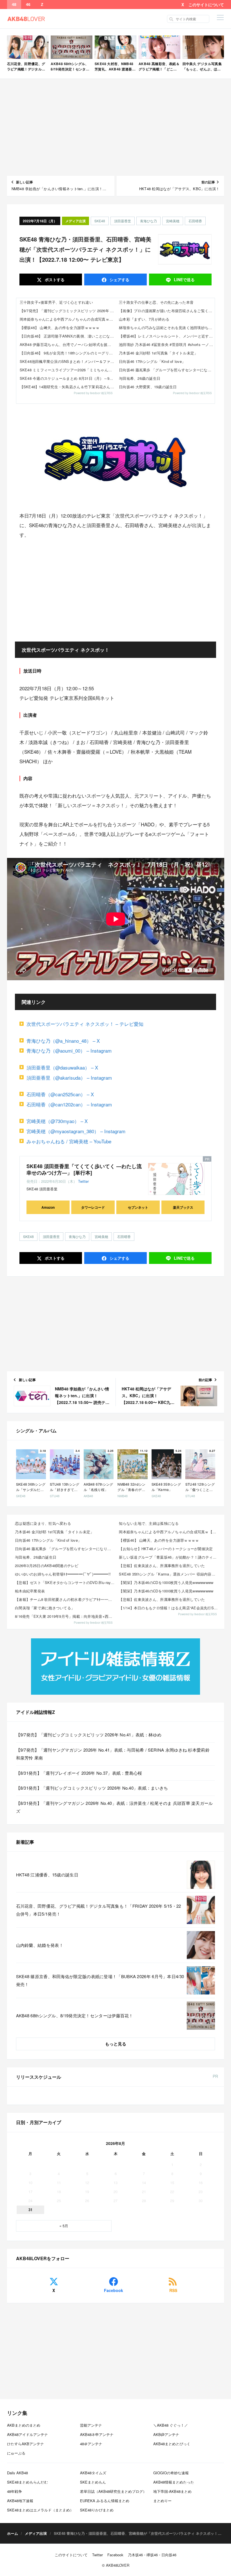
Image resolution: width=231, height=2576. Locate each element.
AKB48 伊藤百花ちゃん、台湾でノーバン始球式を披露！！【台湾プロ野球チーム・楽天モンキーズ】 (68, 344)
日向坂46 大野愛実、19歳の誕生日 (148, 387)
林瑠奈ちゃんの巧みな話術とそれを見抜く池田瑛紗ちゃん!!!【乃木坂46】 (167, 328)
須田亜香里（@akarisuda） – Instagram (69, 1078)
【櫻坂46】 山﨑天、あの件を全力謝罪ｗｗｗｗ (60, 328)
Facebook (114, 2290)
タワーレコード (93, 1207)
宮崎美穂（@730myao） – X (57, 1121)
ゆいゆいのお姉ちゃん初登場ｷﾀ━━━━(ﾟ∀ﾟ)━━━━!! (63, 1574)
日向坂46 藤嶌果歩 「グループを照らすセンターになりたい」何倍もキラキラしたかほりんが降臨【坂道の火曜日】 (167, 370)
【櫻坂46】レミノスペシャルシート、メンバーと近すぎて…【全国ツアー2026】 (167, 336)
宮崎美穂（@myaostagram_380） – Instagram (76, 1131)
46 (28, 5)
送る (184, 279)
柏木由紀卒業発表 (30, 1591)
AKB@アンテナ (166, 2434)
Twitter (83, 1181)
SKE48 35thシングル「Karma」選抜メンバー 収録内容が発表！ (169, 1574)
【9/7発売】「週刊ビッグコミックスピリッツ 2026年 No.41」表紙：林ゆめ (68, 311)
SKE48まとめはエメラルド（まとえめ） (40, 2510)
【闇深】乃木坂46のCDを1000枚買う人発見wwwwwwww (166, 1582)
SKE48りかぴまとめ (97, 2510)
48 (14, 5)
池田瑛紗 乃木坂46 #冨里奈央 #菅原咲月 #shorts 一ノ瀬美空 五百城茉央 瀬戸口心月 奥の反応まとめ (167, 344)
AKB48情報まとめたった (174, 2482)
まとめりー (162, 2501)
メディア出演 (75, 221)
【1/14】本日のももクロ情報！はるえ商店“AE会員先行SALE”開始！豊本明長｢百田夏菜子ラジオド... (169, 1608)
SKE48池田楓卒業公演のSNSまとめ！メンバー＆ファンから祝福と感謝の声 (68, 361)
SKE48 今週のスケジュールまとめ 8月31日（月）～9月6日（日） (68, 378)
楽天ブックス (183, 1207)
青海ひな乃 (148, 221)
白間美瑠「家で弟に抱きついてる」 (45, 1608)
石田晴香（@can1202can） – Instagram (69, 1104)
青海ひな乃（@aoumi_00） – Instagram (69, 1050)
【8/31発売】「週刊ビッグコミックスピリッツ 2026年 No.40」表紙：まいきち (92, 1788)
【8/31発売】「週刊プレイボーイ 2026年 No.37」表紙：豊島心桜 (79, 1773)
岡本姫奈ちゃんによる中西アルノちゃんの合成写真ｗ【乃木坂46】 (68, 319)
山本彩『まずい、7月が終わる (144, 319)
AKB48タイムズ (93, 2473)
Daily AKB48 (17, 2473)
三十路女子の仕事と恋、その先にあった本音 (156, 302)
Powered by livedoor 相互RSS (93, 393)
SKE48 (100, 221)
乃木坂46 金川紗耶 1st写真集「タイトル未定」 (158, 353)
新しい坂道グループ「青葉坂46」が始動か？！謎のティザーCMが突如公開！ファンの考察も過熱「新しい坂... (169, 1557)
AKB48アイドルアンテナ (27, 2434)
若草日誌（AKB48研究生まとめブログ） (113, 2491)
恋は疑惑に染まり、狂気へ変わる (43, 1523)
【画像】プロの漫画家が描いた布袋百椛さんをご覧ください (167, 311)
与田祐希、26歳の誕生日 (140, 378)
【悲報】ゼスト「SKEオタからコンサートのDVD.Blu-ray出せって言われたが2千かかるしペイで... (65, 1582)
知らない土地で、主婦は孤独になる (149, 1523)
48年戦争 (15, 2491)
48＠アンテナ (91, 2444)
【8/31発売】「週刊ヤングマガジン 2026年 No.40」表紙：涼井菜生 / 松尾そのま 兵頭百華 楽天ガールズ (115, 1807)
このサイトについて (206, 5)
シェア (119, 279)
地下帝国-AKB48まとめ (172, 2491)
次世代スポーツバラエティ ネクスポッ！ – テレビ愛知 (85, 1024)
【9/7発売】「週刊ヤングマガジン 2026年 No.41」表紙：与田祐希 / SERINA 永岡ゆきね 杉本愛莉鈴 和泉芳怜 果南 (113, 1754)
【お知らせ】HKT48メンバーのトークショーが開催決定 (166, 1549)
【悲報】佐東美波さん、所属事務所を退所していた (162, 1566)
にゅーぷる (16, 2453)
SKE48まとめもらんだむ (27, 2482)
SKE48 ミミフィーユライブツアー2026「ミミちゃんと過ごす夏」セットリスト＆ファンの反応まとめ (68, 370)
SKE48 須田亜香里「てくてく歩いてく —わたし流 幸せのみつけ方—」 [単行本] (84, 1169)
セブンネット (138, 1207)
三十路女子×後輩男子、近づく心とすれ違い (56, 302)
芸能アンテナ (91, 2425)
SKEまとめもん (93, 2482)
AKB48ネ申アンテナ (97, 2434)
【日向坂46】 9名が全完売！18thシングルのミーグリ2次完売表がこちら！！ (68, 353)
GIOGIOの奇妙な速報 (171, 2473)
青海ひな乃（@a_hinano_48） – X (63, 1041)
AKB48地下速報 (20, 2501)
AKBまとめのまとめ (24, 2425)
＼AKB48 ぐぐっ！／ (171, 2425)
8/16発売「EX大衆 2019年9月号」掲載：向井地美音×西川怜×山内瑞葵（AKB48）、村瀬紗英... (65, 1616)
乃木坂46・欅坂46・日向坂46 (152, 2555)
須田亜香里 (123, 221)
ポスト (54, 279)
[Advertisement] (116, 127)
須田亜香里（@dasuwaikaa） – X (62, 1067)
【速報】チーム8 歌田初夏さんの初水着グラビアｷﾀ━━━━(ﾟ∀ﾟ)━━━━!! (65, 1599)
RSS (173, 2290)
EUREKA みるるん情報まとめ (105, 2501)
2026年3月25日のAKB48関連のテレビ (47, 1566)
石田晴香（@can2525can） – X (60, 1094)
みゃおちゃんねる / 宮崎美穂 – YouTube (69, 1141)
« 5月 (64, 2226)
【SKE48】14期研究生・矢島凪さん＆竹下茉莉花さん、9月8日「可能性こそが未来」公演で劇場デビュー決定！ (68, 387)
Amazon (48, 1207)
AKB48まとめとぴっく (172, 2444)
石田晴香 (195, 221)
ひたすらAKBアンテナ (25, 2444)
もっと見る (116, 2044)
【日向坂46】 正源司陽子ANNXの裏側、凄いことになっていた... (68, 336)
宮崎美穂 (173, 221)
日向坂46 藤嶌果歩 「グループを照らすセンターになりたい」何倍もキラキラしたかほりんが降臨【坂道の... (65, 1549)
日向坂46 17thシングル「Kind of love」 (152, 361)
